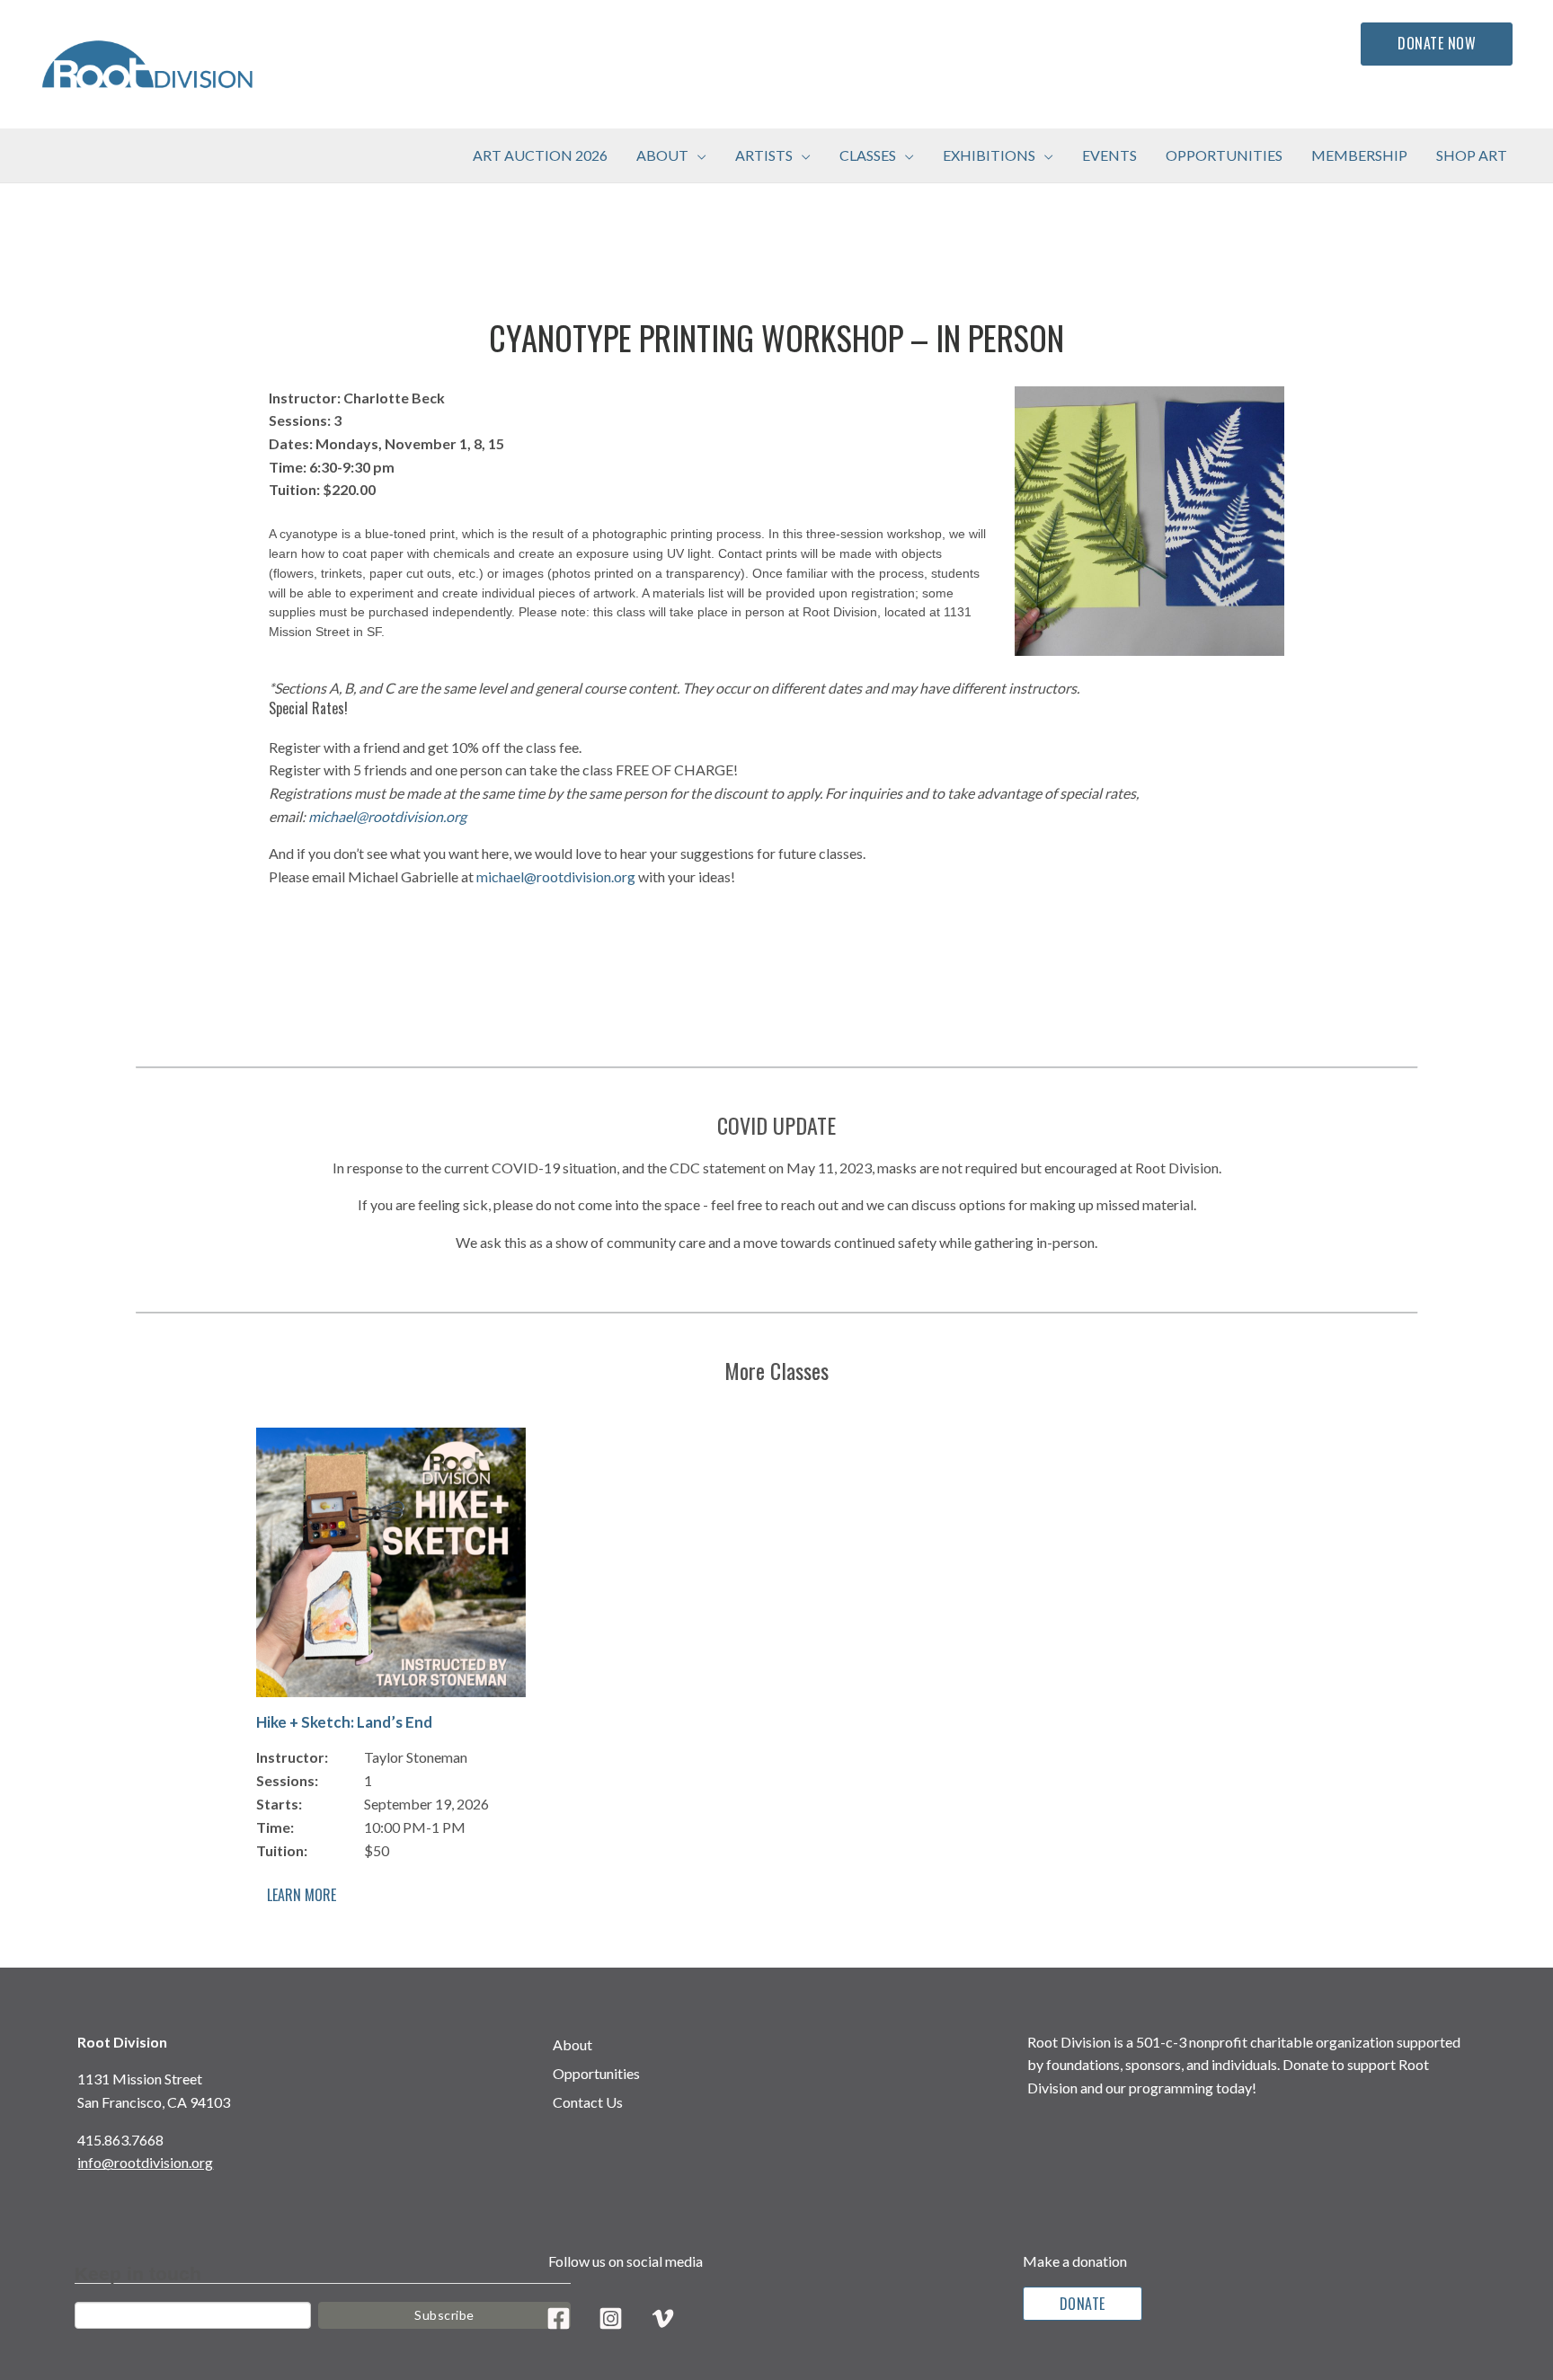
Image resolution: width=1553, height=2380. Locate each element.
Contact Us (588, 2102)
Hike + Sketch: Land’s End (344, 1722)
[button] (697, 155)
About (572, 2044)
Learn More (302, 1895)
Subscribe (444, 2315)
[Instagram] (611, 2318)
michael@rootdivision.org (387, 816)
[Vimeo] (663, 2318)
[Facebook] (559, 2318)
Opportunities (596, 2073)
